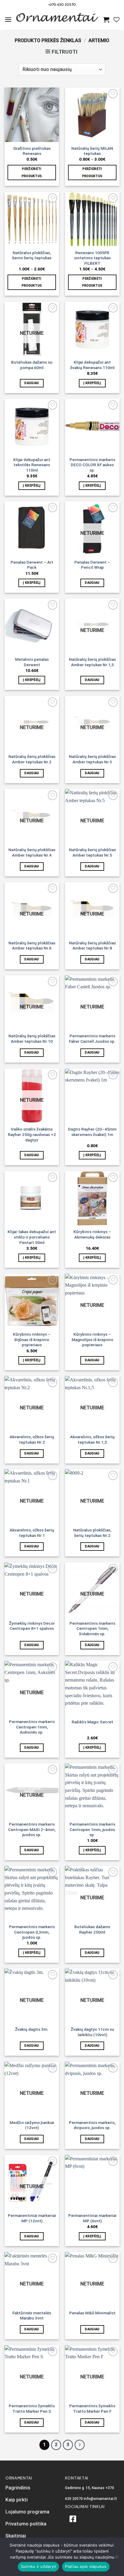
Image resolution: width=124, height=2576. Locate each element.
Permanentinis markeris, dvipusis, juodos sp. (92, 2125)
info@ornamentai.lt (100, 2499)
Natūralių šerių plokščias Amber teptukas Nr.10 (32, 1039)
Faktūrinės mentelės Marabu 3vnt (32, 2316)
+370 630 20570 (62, 4)
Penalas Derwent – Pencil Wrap (92, 565)
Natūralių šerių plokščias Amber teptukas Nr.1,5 (92, 662)
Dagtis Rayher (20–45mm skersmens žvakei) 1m (92, 1132)
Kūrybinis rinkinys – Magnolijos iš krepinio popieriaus (92, 1339)
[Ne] (116, 2559)
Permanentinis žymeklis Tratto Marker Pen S (32, 2408)
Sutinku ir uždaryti (39, 2566)
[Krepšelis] (106, 20)
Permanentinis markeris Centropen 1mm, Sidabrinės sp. (92, 1628)
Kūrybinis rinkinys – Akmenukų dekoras (92, 1234)
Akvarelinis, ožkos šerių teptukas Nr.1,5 (92, 1439)
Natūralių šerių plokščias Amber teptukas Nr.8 (92, 946)
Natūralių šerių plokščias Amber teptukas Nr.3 (92, 759)
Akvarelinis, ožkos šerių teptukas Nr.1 (32, 1533)
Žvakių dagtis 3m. (32, 2029)
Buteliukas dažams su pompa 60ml (32, 365)
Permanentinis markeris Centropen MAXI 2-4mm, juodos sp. (32, 1829)
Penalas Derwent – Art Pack (32, 565)
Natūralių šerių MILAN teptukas (92, 151)
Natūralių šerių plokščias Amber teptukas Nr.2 (32, 759)
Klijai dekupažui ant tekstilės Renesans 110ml (32, 465)
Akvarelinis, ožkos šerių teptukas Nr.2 (32, 1439)
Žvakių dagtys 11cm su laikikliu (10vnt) (92, 2032)
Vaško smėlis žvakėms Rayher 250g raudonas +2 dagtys (32, 1134)
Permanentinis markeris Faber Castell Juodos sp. (92, 1039)
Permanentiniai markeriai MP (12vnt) (32, 2218)
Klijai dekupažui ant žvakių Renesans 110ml (92, 365)
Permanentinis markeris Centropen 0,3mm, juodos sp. (32, 1932)
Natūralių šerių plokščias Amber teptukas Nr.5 (92, 852)
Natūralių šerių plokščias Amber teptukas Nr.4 (32, 852)
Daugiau (32, 383)
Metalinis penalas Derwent (32, 662)
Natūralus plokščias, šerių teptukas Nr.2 (92, 1533)
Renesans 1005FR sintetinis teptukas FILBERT (92, 258)
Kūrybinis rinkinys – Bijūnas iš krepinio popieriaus (32, 1339)
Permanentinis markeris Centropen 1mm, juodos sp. (92, 1829)
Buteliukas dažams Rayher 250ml (92, 1929)
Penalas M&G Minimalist (92, 2313)
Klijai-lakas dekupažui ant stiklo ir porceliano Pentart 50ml (32, 1237)
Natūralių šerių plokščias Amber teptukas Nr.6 (32, 946)
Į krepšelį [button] (92, 383)
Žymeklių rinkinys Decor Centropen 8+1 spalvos (32, 1626)
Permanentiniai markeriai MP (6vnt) (92, 2218)
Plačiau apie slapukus (86, 2566)
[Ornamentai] (57, 20)
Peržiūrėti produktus (32, 172)
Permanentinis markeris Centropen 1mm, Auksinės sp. (32, 1727)
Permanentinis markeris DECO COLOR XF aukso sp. (92, 465)
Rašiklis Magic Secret (92, 1722)
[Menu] (8, 19)
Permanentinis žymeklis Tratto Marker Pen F (92, 2408)
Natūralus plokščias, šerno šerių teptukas (32, 255)
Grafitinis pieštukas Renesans (32, 151)
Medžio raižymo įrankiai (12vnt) (32, 2125)
